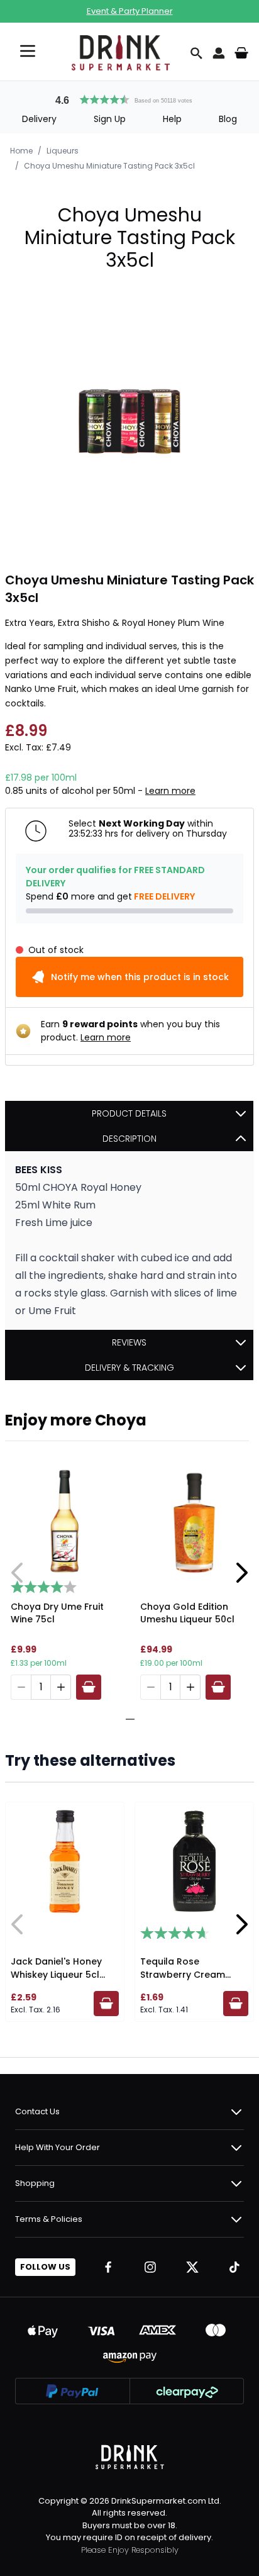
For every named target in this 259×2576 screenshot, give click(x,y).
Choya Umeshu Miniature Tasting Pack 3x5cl (109, 166)
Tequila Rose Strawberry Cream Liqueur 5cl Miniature (187, 1975)
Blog (228, 119)
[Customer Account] (219, 53)
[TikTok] (234, 2267)
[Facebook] (108, 2267)
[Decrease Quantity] (21, 1687)
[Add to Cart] (89, 1687)
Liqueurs (63, 151)
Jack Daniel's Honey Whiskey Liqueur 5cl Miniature (56, 1975)
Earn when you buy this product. (130, 1031)
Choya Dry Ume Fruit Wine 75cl (57, 1613)
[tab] (125, 1719)
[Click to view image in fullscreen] (129, 421)
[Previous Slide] (18, 1573)
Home (21, 151)
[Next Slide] (241, 1573)
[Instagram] (150, 2267)
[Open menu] (28, 51)
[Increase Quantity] (61, 1687)
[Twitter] (192, 2267)
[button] (129, 98)
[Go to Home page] (121, 53)
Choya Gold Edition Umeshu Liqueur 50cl (187, 1613)
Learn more (170, 791)
